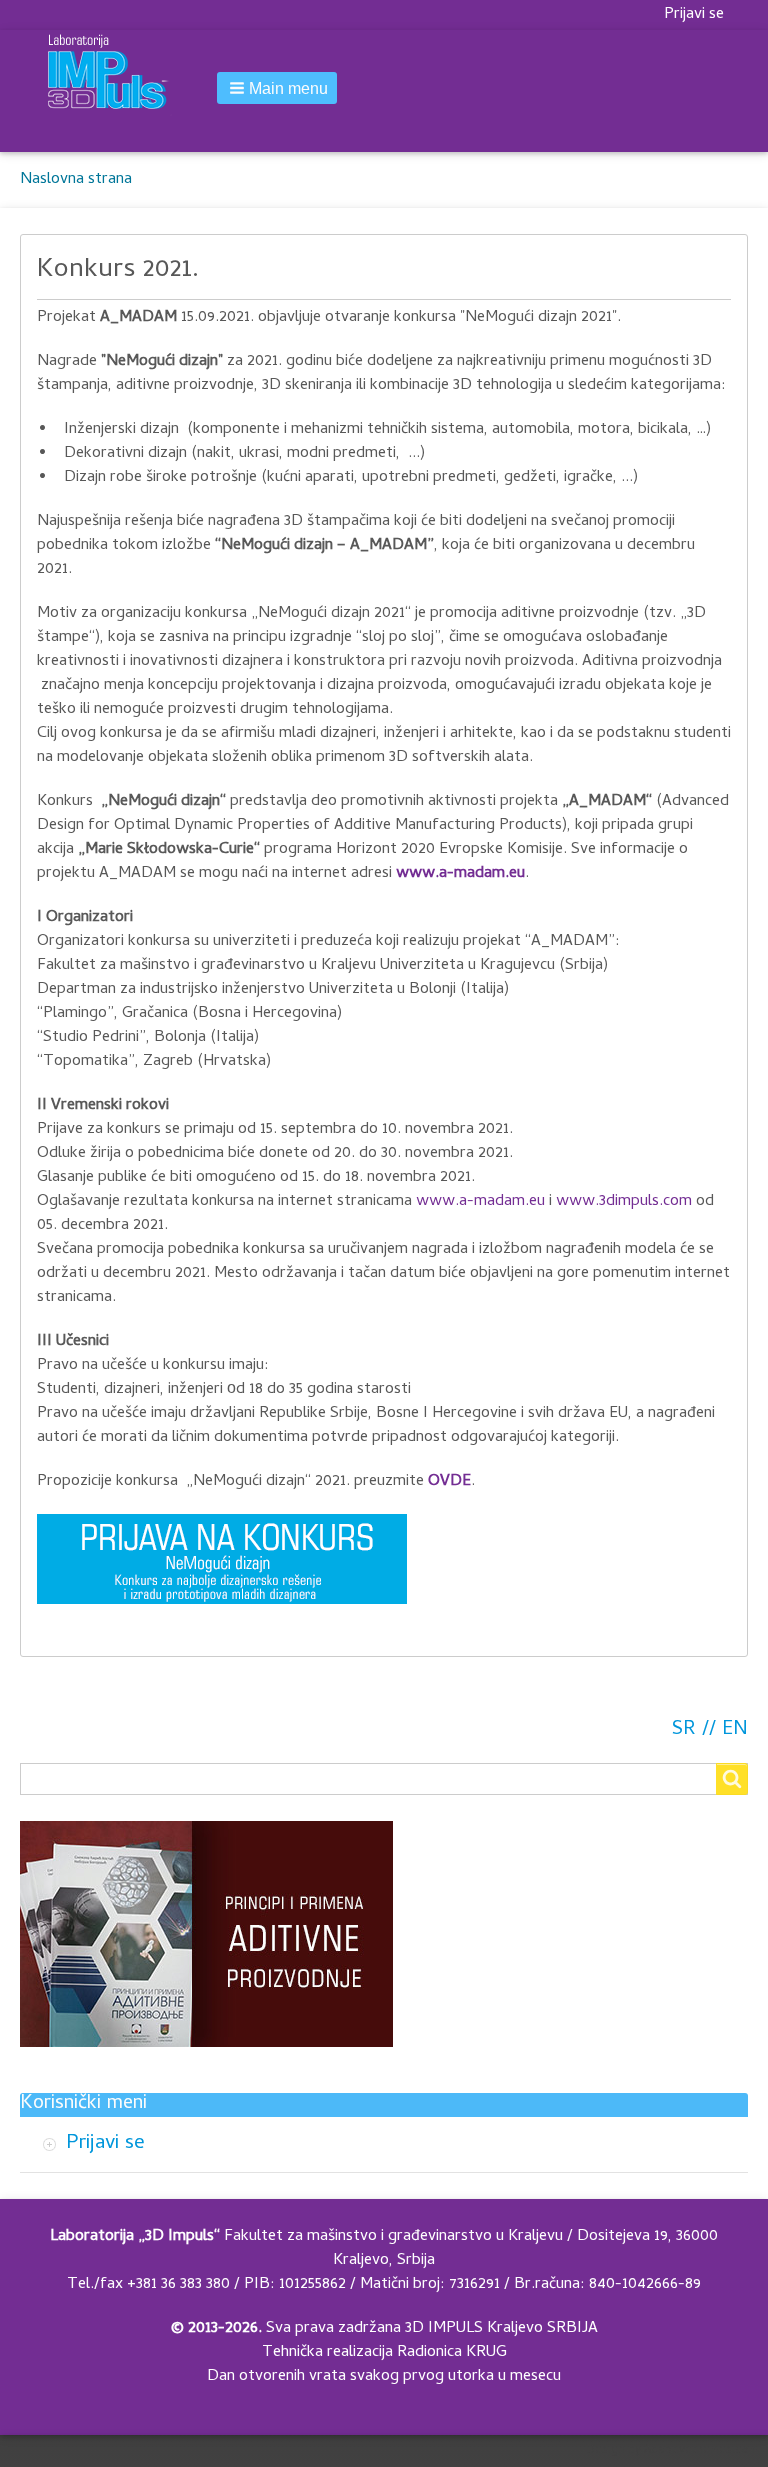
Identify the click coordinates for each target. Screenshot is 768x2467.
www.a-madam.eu (460, 874)
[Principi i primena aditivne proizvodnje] (206, 1934)
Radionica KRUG (452, 2353)
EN (735, 1730)
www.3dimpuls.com (624, 1202)
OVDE (449, 1482)
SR (684, 1730)
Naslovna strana (76, 180)
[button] (277, 88)
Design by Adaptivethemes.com (672, 2451)
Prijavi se (694, 15)
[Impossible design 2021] (222, 1559)
